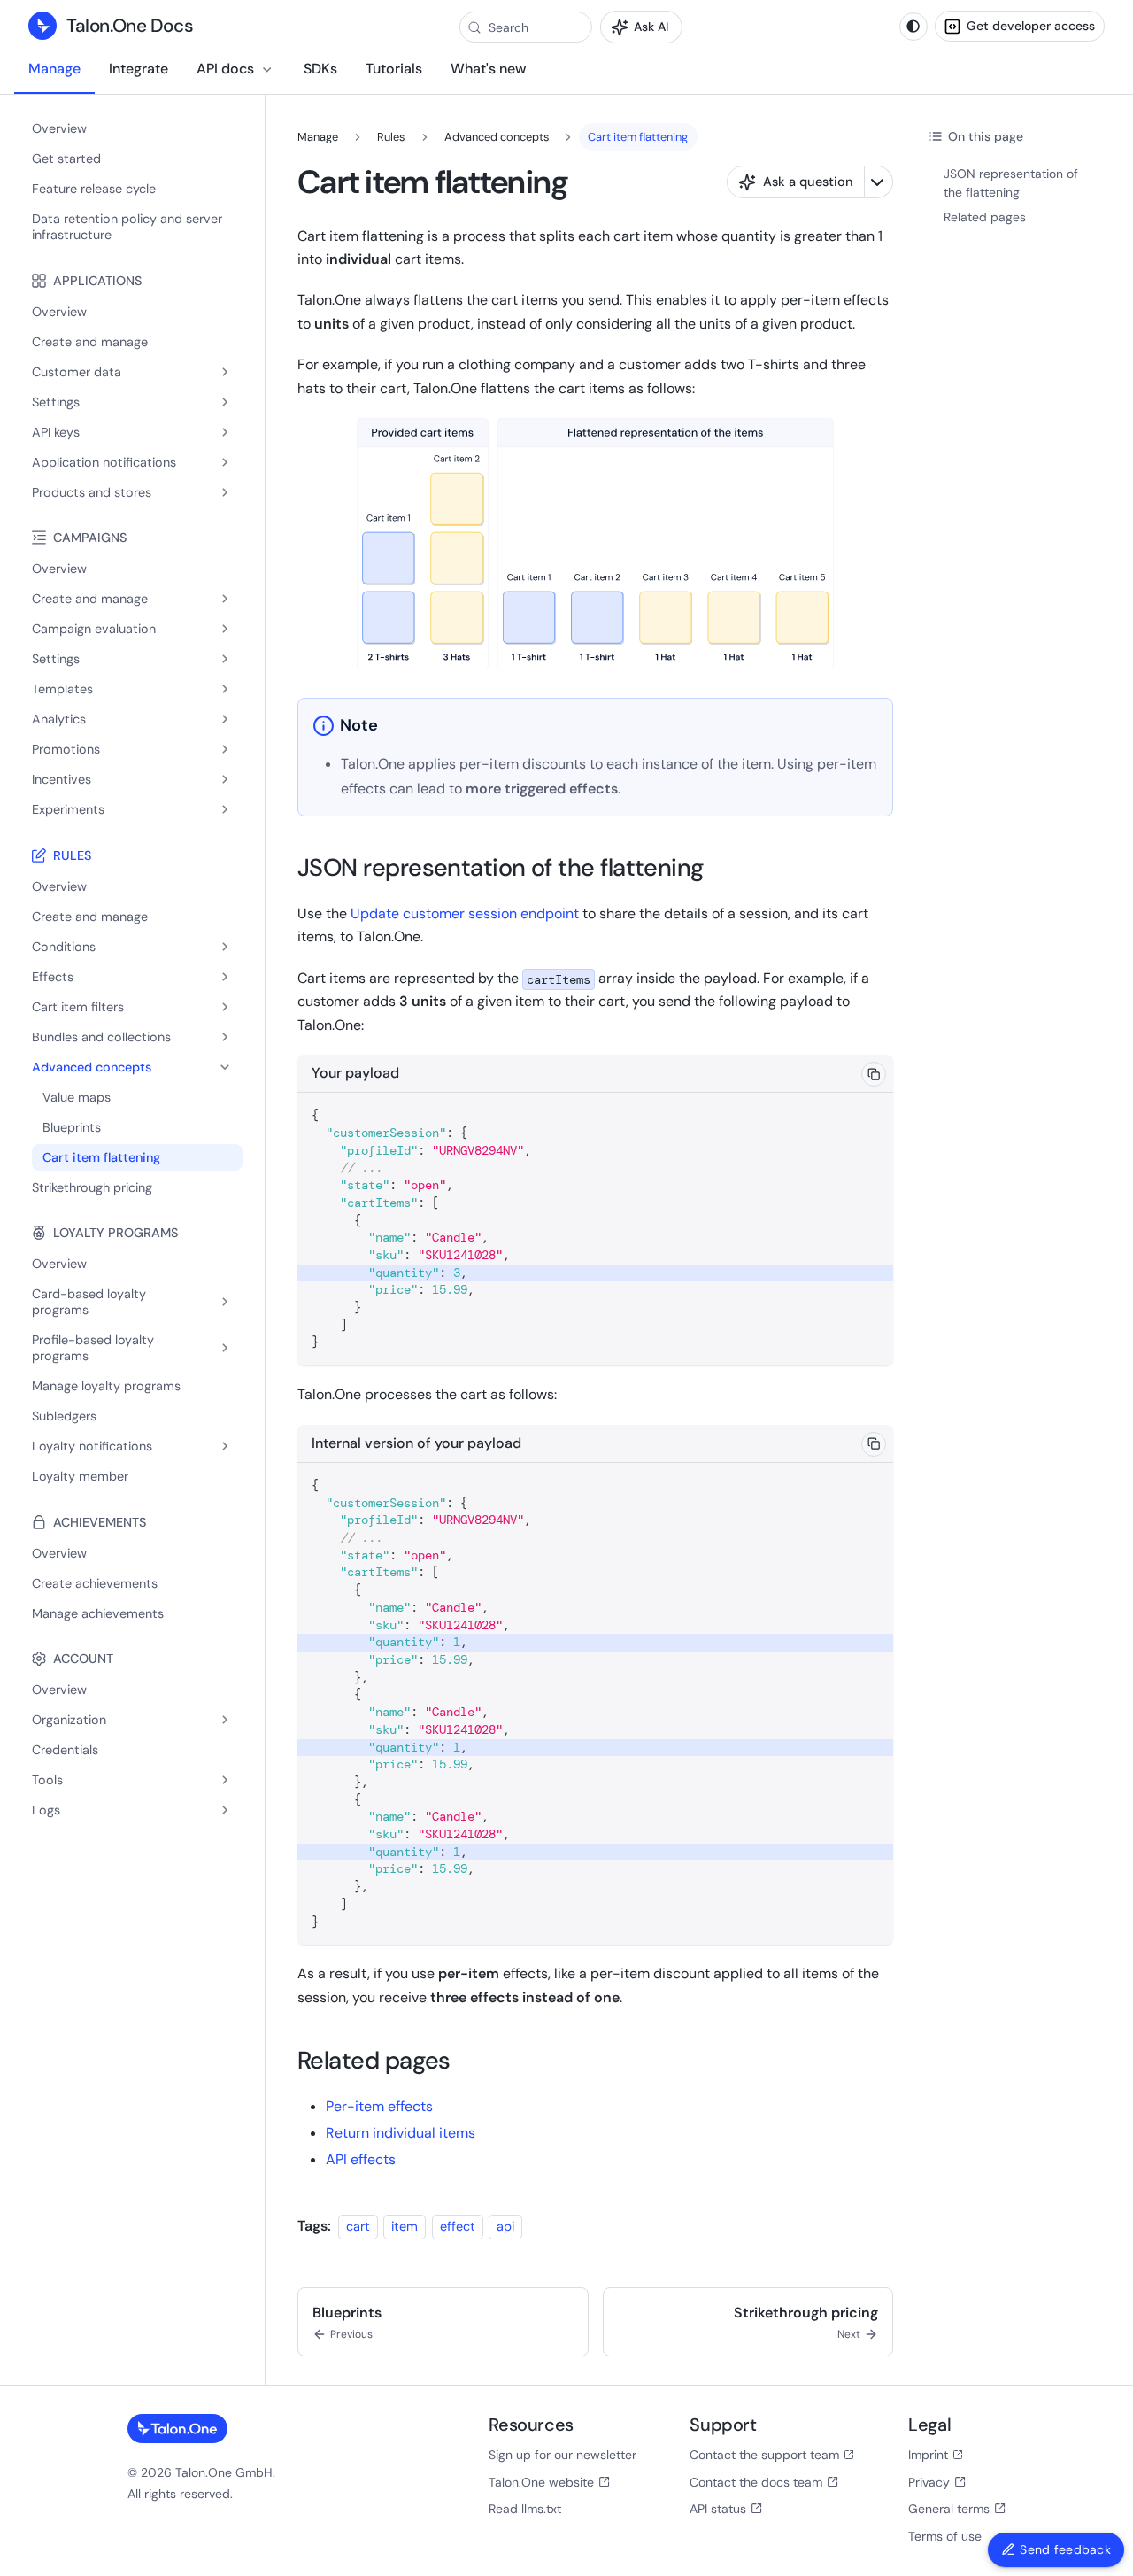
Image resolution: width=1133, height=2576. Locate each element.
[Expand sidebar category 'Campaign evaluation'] (225, 629)
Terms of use (945, 2536)
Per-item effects (379, 2106)
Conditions (64, 947)
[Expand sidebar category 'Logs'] (225, 1810)
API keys (56, 432)
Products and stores (92, 492)
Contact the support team (764, 2455)
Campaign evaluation (94, 629)
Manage (54, 69)
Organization (69, 1720)
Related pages (985, 217)
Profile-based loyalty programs (93, 1348)
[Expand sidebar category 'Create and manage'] (225, 599)
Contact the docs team (756, 2482)
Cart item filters (78, 1007)
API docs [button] (225, 69)
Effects (53, 977)
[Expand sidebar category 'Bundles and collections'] (225, 1037)
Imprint (928, 2455)
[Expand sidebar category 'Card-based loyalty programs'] (225, 1302)
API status (718, 2509)
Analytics (59, 719)
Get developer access (1031, 26)
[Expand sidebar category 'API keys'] (225, 432)
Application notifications (104, 462)
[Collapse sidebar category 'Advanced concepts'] (225, 1067)
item (405, 2226)
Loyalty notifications (92, 1446)
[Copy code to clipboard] (874, 1074)
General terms (949, 2509)
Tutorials (394, 69)
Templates (62, 689)
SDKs (320, 69)
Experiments (68, 809)
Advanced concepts (92, 1067)
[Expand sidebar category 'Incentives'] (225, 779)
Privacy (929, 2482)
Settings (56, 402)
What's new (488, 69)
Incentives (62, 779)
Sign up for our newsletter (563, 2455)
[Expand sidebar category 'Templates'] (225, 689)
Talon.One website (541, 2482)
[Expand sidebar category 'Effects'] (225, 977)
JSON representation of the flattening (1011, 183)
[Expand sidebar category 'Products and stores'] (225, 492)
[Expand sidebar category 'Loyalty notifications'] (225, 1446)
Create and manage (90, 599)
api (505, 2226)
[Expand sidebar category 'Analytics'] (225, 719)
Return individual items (401, 2133)
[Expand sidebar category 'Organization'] (225, 1720)
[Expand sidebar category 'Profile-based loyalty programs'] (225, 1348)
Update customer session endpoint (465, 913)
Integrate (139, 69)
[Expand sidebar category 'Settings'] (225, 402)
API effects (361, 2159)
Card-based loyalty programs (89, 1302)
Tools (47, 1780)
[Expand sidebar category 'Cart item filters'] (225, 1007)
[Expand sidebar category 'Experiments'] (225, 809)
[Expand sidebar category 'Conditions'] (225, 947)
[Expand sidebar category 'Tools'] (225, 1780)
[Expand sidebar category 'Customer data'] (225, 372)
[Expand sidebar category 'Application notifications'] (225, 462)
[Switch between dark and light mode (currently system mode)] (913, 27)
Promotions (66, 749)
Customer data (77, 372)
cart (358, 2226)
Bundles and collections (101, 1037)
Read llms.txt (525, 2509)
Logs (46, 1810)
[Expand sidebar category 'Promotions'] (225, 749)
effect (458, 2226)
